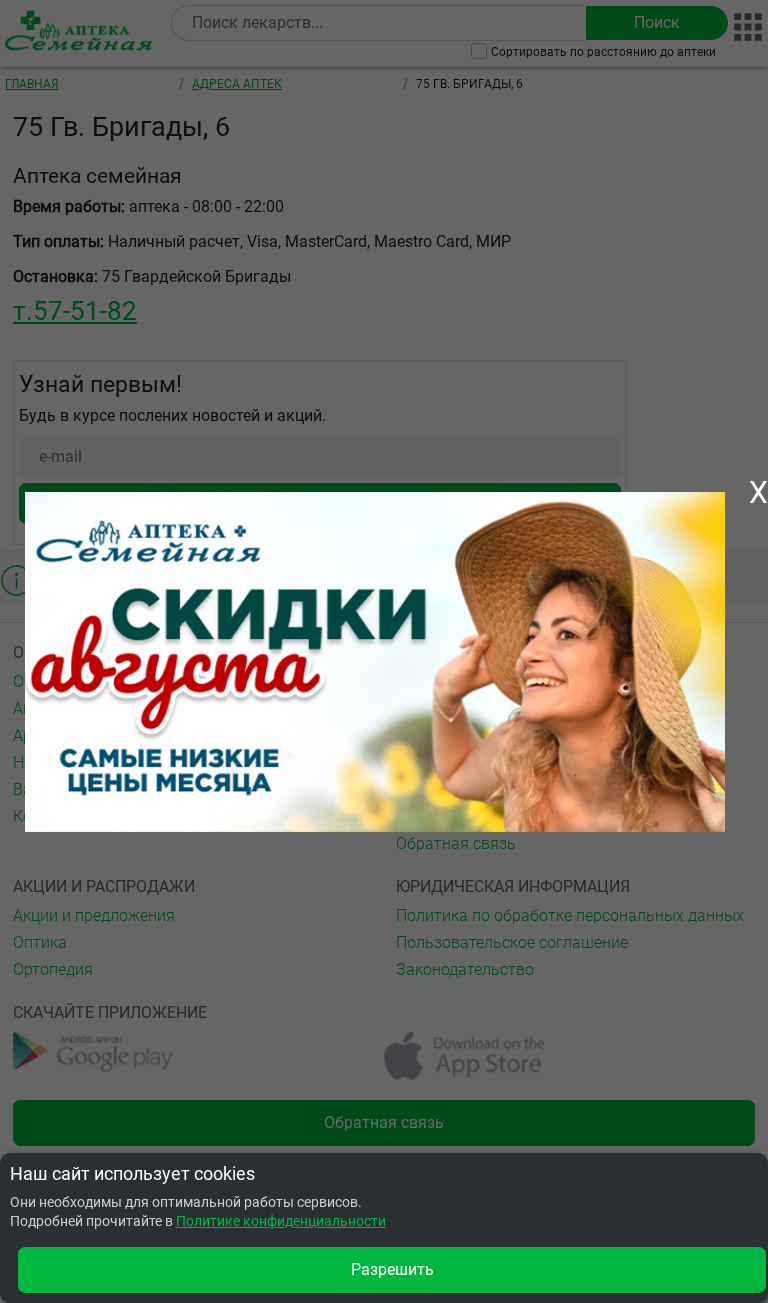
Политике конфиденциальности (281, 1221)
